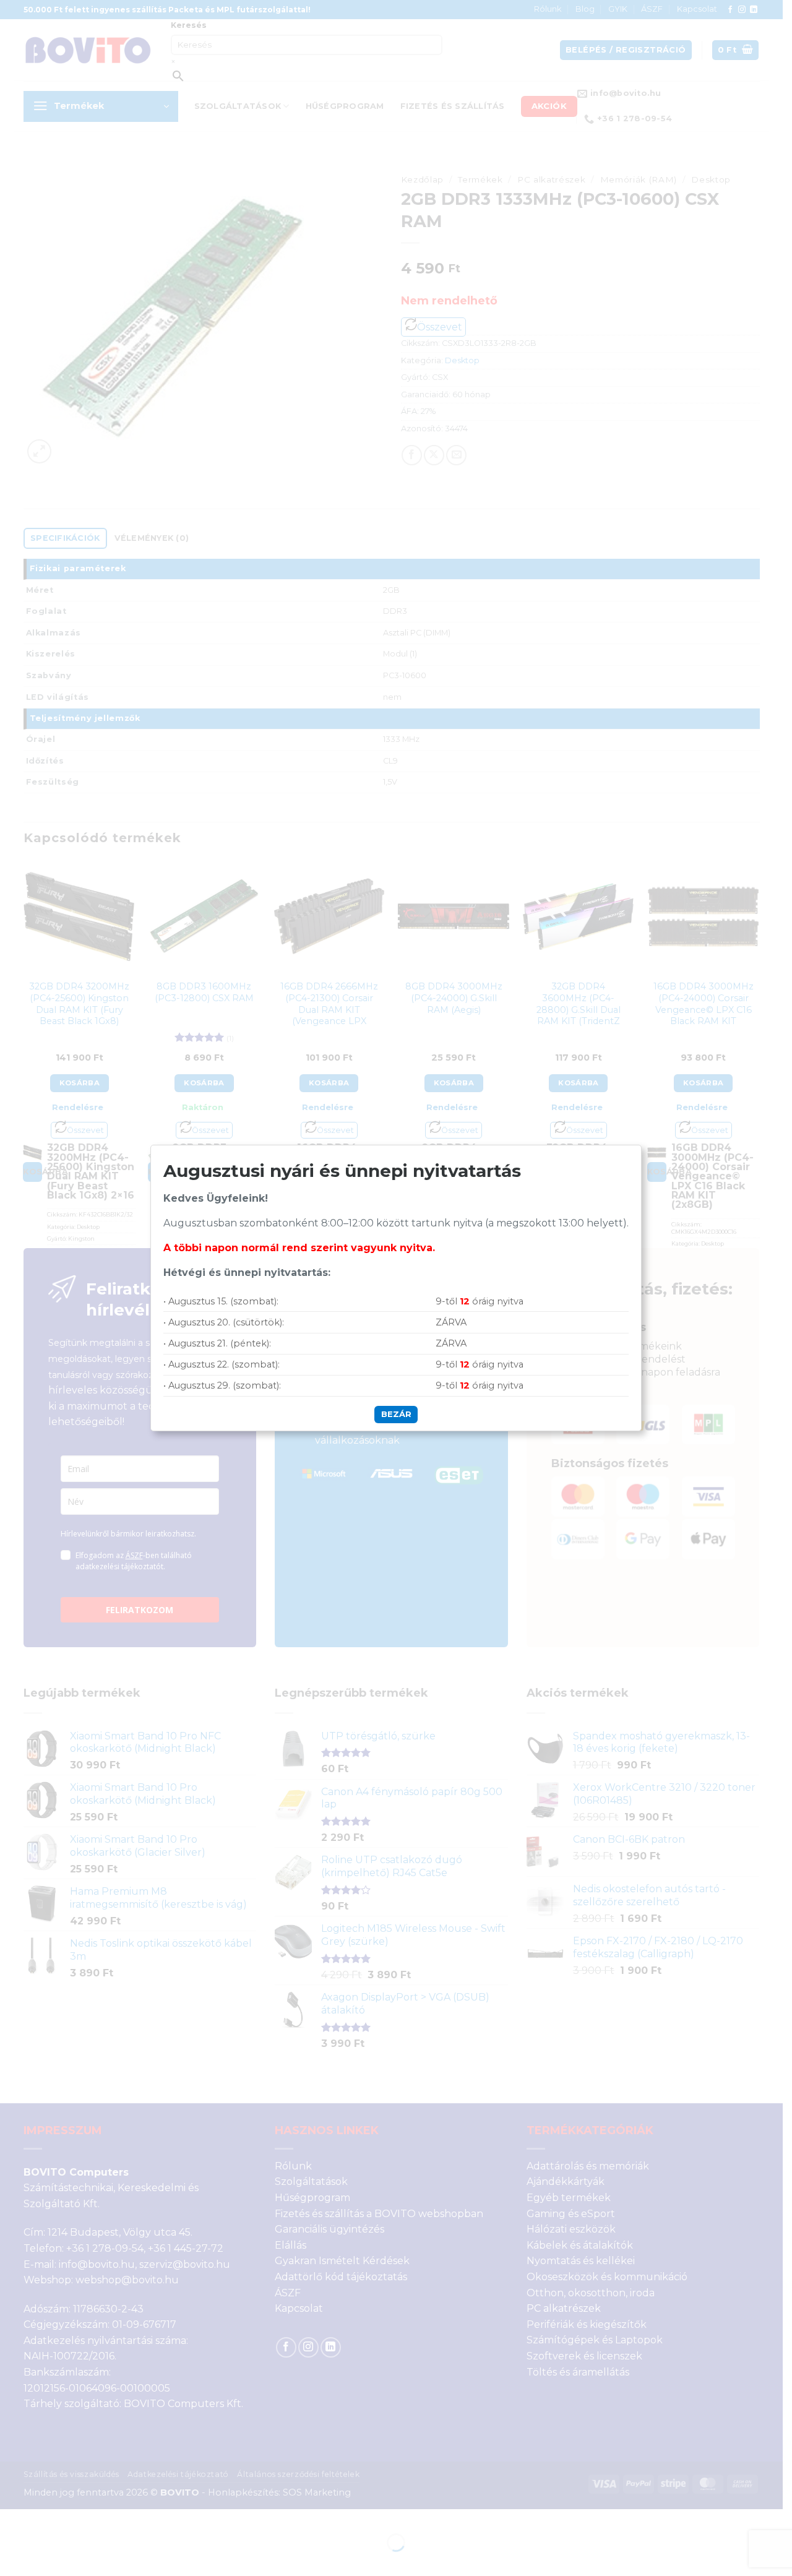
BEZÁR (396, 1414)
